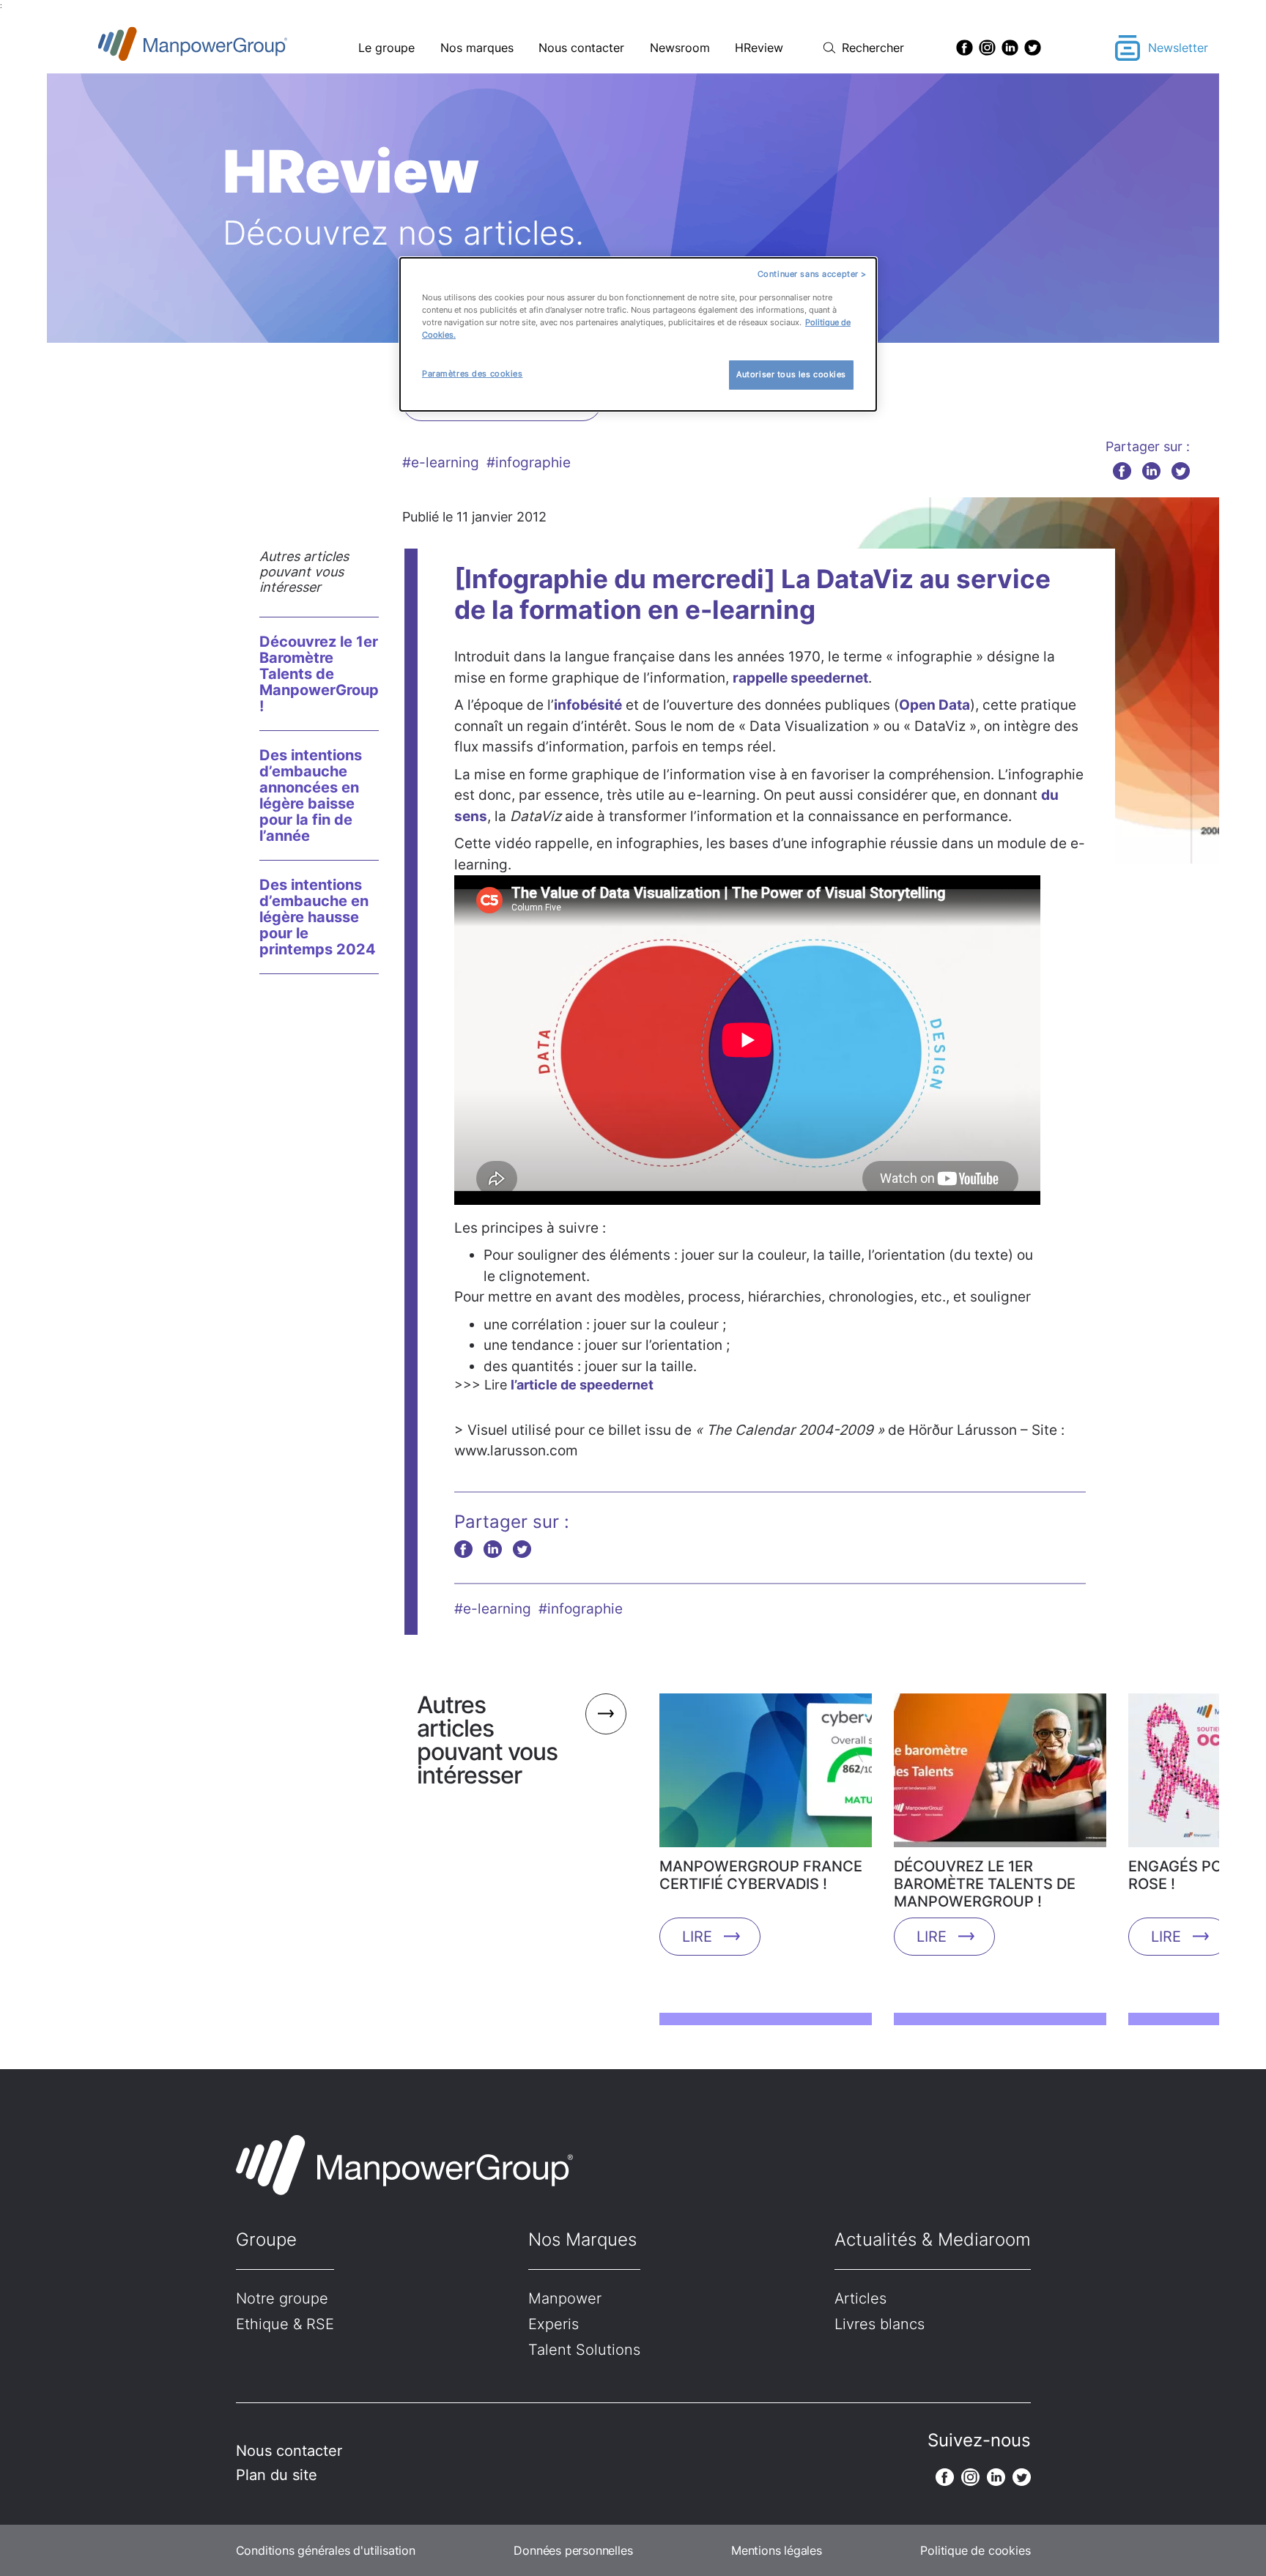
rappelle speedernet (800, 678)
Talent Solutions (584, 2350)
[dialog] (638, 334)
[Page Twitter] (1033, 48)
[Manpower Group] (227, 48)
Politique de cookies (975, 2550)
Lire (697, 1937)
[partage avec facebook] (1122, 471)
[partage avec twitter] (1181, 471)
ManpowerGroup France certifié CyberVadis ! (761, 1875)
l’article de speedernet (582, 1385)
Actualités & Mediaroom (933, 2239)
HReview (759, 48)
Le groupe (386, 48)
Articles (860, 2298)
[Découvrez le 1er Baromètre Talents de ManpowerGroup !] (1000, 1775)
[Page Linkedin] (1010, 48)
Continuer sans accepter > (812, 274)
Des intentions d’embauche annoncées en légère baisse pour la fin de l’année (311, 795)
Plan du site (277, 2475)
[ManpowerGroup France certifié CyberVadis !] (766, 1775)
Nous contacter (581, 48)
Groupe (266, 2239)
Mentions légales (777, 2550)
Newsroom (680, 48)
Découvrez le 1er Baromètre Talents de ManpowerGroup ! (319, 674)
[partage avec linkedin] (1151, 471)
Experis (554, 2324)
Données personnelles (573, 2550)
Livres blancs (880, 2324)
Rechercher (873, 48)
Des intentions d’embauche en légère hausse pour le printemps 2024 (318, 917)
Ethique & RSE (285, 2324)
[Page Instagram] (987, 48)
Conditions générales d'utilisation (326, 2550)
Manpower (565, 2298)
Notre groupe (282, 2298)
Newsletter (1178, 48)
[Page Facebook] (965, 48)
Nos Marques (582, 2239)
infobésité (588, 705)
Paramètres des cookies (473, 374)
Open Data (934, 705)
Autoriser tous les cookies (791, 374)
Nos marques (477, 48)
